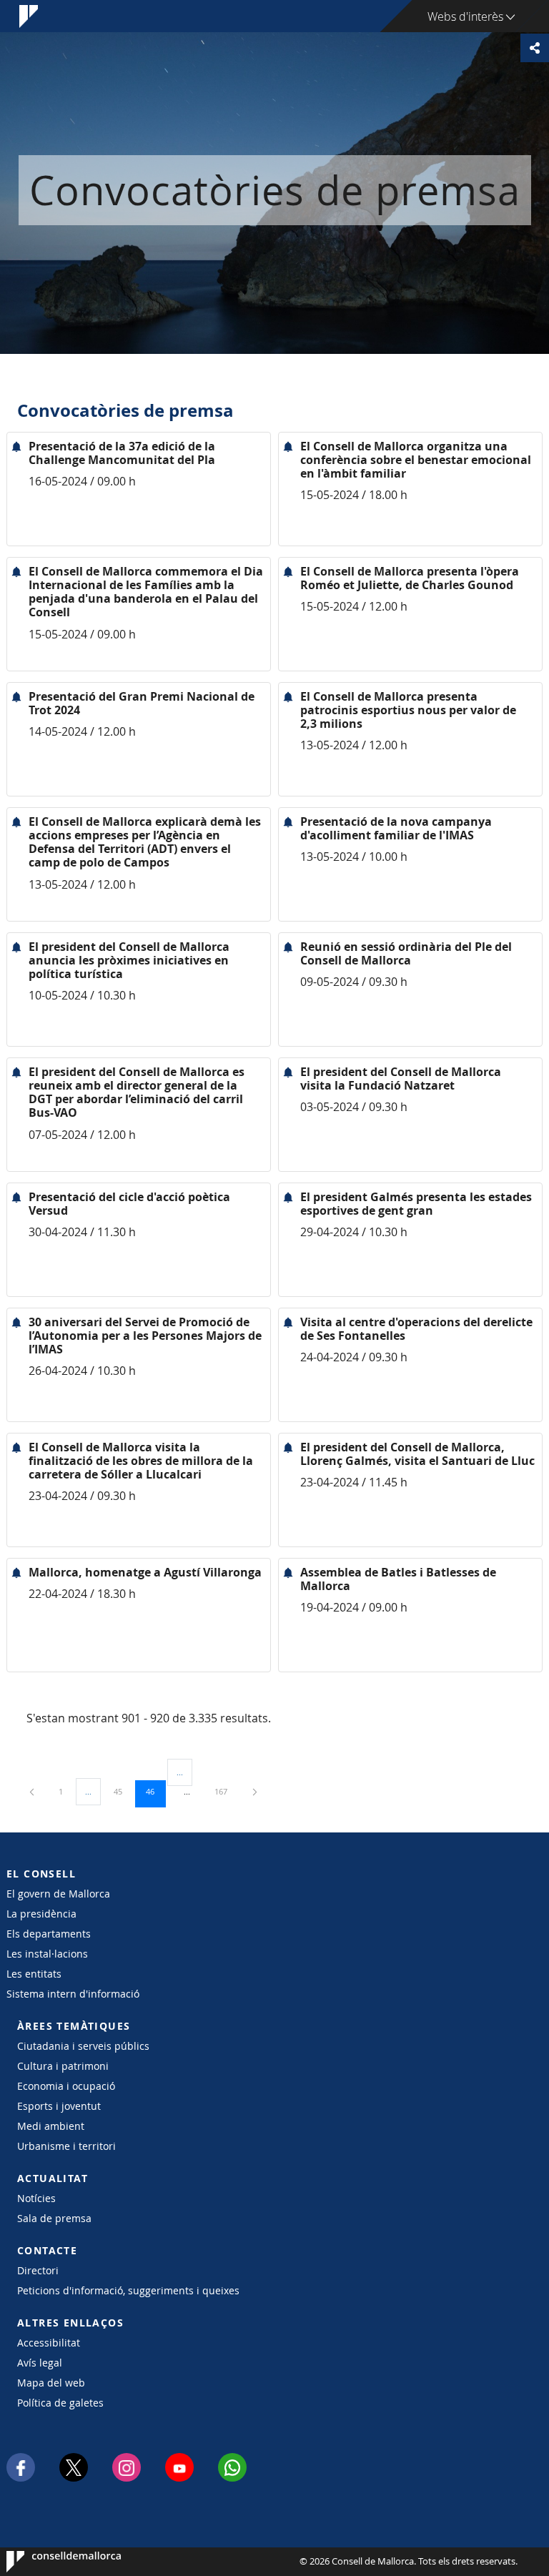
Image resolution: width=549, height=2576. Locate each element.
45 (123, 1791)
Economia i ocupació (66, 2086)
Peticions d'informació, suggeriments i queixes (128, 2290)
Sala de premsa (54, 2218)
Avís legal (40, 2363)
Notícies (36, 2198)
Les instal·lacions (47, 1954)
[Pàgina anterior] (33, 1791)
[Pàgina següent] (255, 1791)
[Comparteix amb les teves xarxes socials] (535, 48)
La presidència (41, 1914)
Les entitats (34, 1974)
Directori (38, 2270)
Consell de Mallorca (50, 2562)
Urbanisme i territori (66, 2146)
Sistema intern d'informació (73, 1994)
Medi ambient (51, 2126)
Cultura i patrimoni (63, 2066)
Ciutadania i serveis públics (83, 2046)
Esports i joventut (59, 2106)
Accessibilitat (49, 2343)
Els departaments (49, 1934)
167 (226, 1791)
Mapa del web (51, 2383)
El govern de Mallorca (58, 1894)
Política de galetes (60, 2403)
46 (155, 1791)
